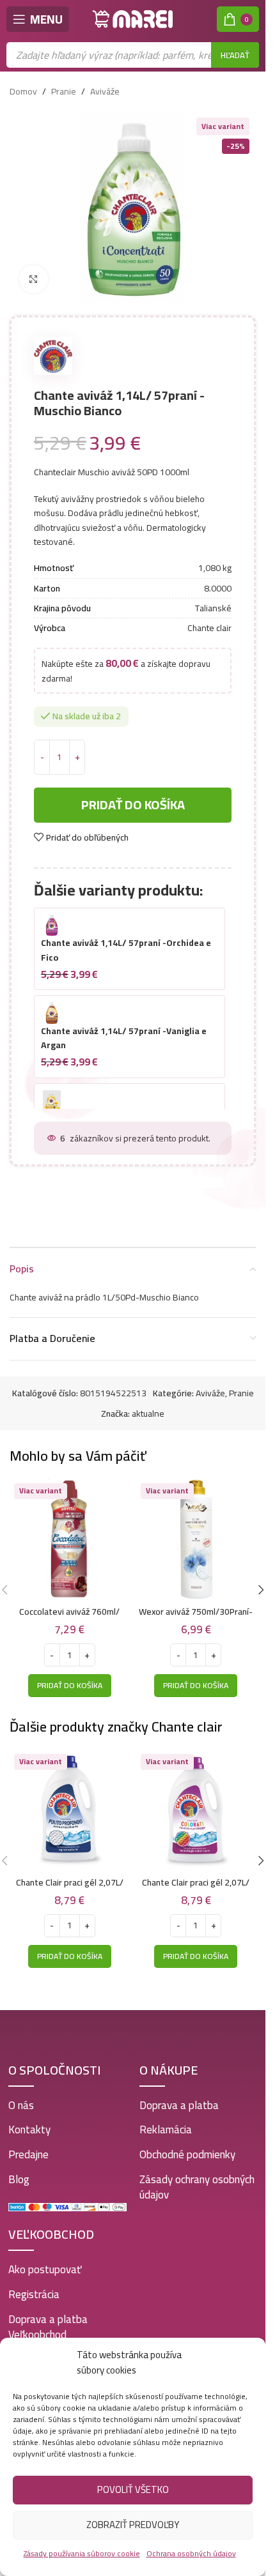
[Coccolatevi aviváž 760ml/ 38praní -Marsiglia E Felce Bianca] (70, 1539)
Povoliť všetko (133, 2489)
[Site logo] (133, 19)
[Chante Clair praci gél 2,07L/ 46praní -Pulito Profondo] (70, 1810)
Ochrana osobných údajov (191, 2553)
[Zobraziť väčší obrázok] (34, 279)
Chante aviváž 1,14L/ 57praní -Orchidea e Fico (126, 950)
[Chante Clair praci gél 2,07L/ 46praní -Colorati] (196, 1810)
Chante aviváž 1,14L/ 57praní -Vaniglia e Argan (124, 1038)
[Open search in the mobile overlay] (133, 55)
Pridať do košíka (133, 804)
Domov (23, 91)
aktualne (148, 1414)
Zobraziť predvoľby (133, 2525)
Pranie (64, 91)
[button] (70, 1686)
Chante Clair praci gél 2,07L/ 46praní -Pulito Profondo (70, 1889)
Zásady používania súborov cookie (82, 2553)
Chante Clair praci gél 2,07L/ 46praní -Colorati (196, 1889)
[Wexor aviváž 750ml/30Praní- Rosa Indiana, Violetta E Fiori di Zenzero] (196, 1539)
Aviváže (105, 91)
